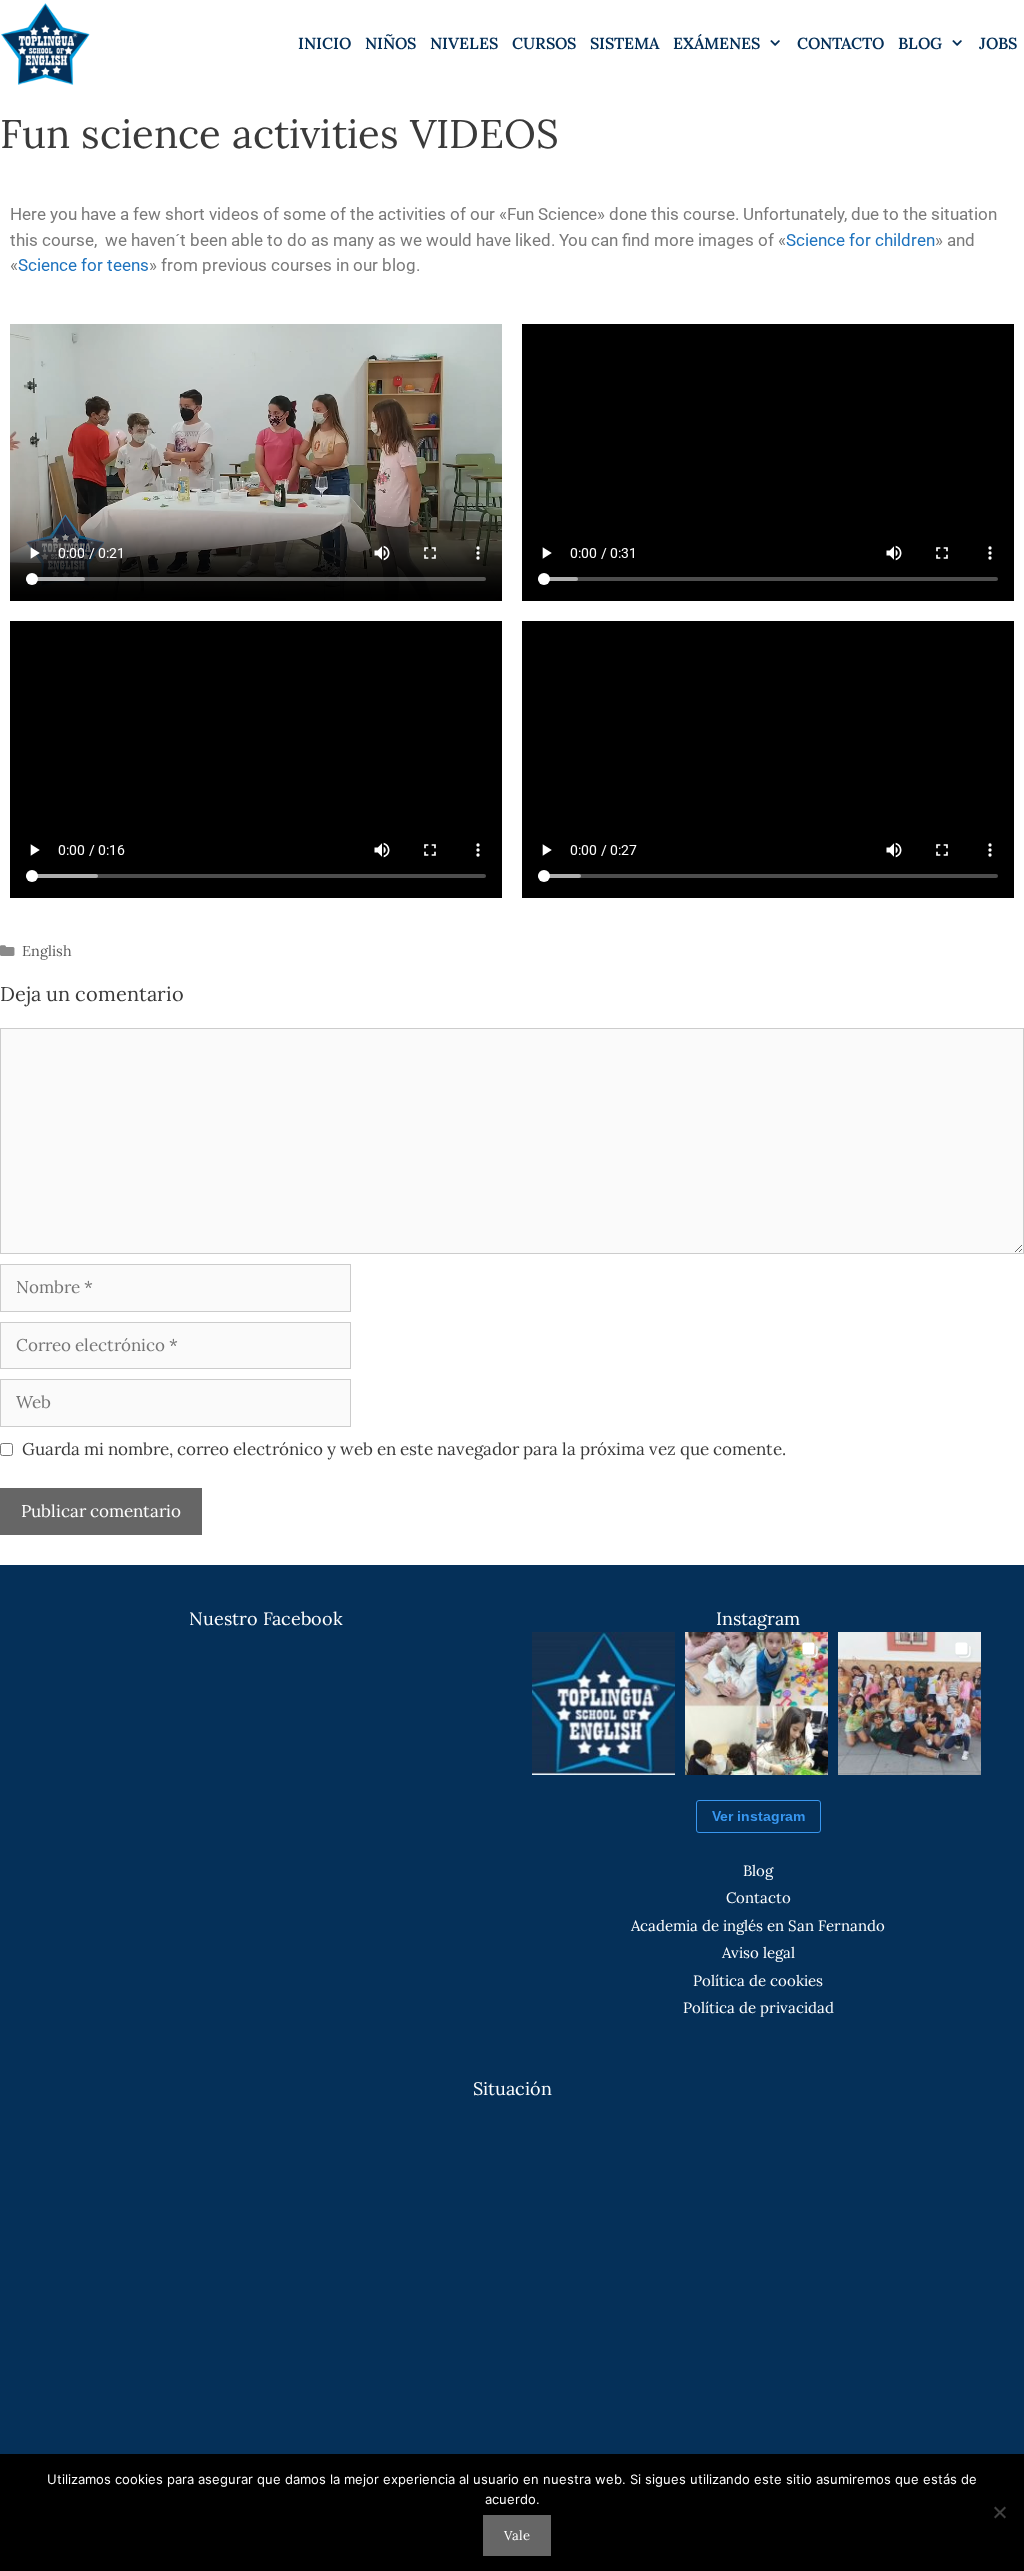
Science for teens (83, 265)
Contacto (840, 43)
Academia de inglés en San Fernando (758, 1925)
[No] (999, 2512)
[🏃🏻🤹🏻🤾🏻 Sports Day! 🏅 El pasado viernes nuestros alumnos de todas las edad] (909, 1703)
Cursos (544, 43)
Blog (758, 1870)
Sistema (624, 43)
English (47, 950)
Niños (390, 43)
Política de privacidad (758, 2007)
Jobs (998, 43)
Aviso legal (758, 1952)
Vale (517, 2535)
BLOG (920, 43)
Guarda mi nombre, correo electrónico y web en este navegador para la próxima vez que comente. (404, 1449)
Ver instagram (758, 1816)
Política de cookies (758, 1980)
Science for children (860, 240)
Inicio (324, 43)
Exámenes (716, 43)
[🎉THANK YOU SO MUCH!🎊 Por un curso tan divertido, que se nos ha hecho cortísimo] (756, 1703)
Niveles (464, 43)
